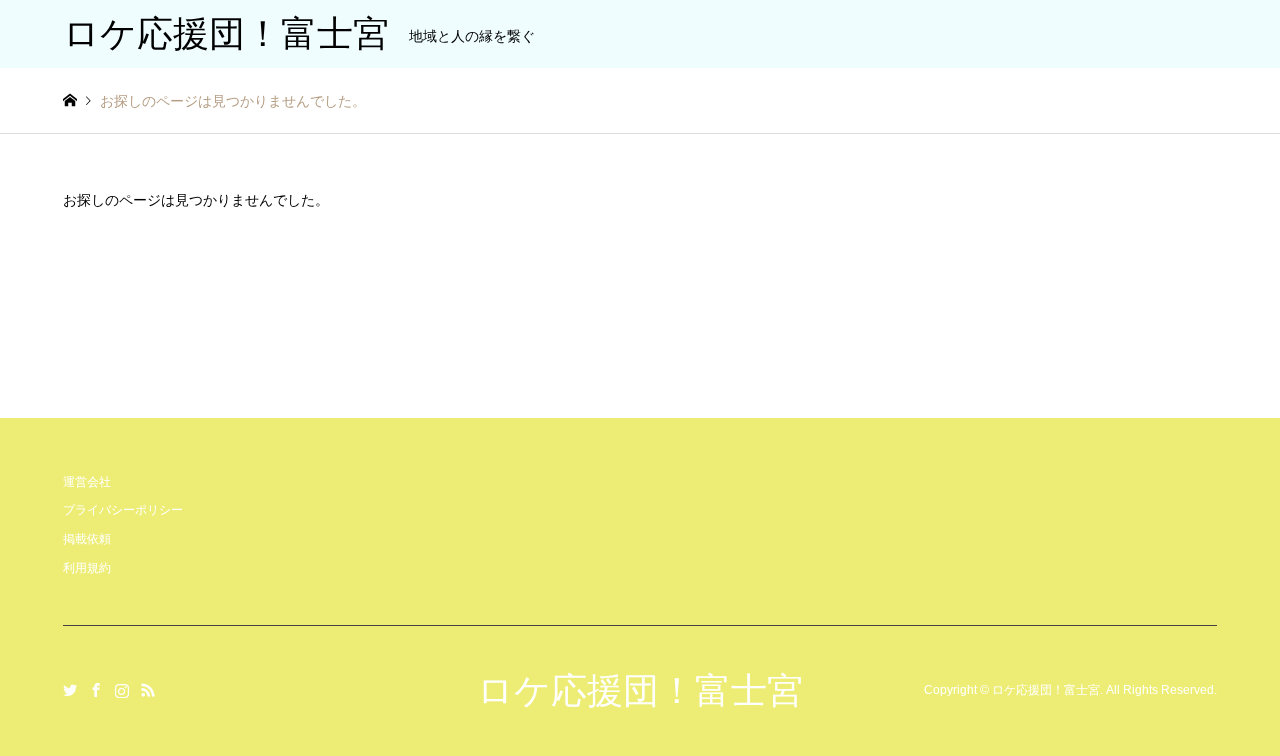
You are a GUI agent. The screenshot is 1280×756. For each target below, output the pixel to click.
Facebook (96, 690)
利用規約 (87, 568)
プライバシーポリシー (123, 510)
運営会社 (87, 482)
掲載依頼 (87, 539)
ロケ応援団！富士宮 (640, 690)
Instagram (122, 690)
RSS (148, 690)
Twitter (70, 690)
